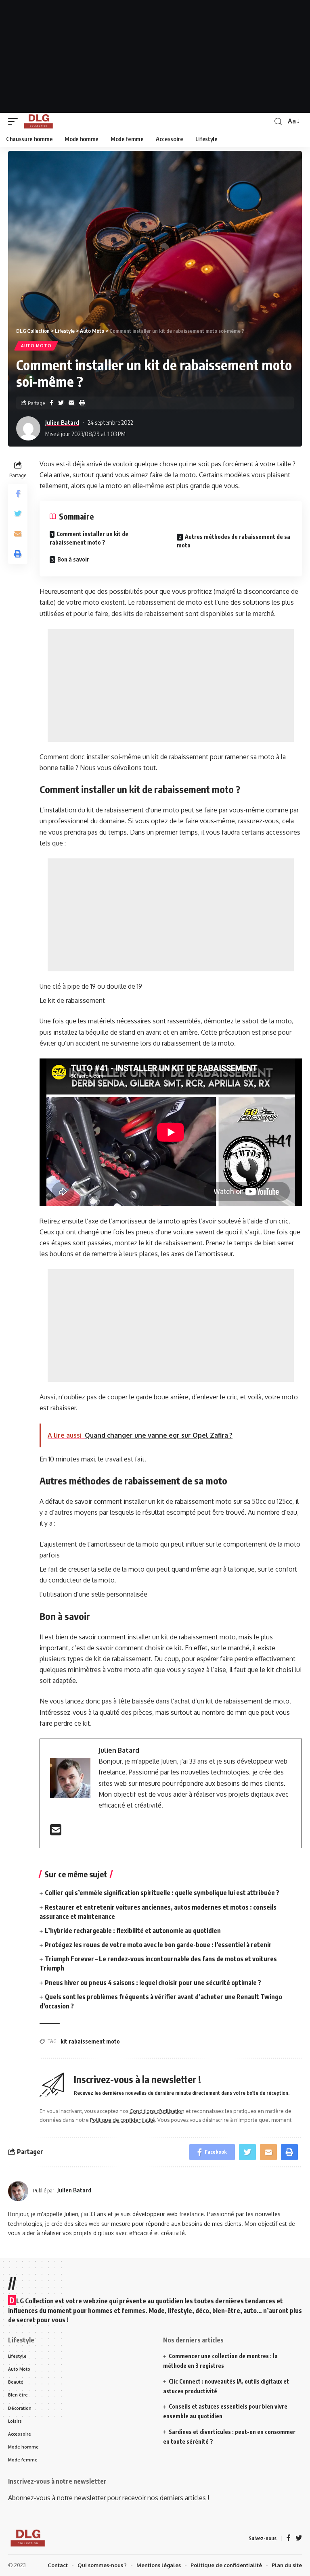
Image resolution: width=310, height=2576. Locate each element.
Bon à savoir (73, 559)
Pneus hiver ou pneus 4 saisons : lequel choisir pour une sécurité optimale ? (153, 1983)
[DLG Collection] (38, 121)
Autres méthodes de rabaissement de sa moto (234, 541)
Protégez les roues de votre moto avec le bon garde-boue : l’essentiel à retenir (158, 1945)
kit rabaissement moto (90, 2041)
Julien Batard (62, 422)
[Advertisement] (155, 56)
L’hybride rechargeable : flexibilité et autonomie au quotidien (133, 1931)
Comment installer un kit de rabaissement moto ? (89, 538)
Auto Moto (36, 346)
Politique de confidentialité (123, 2120)
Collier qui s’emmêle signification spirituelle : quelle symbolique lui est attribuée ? (162, 1893)
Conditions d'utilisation (157, 2111)
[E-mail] (56, 1832)
